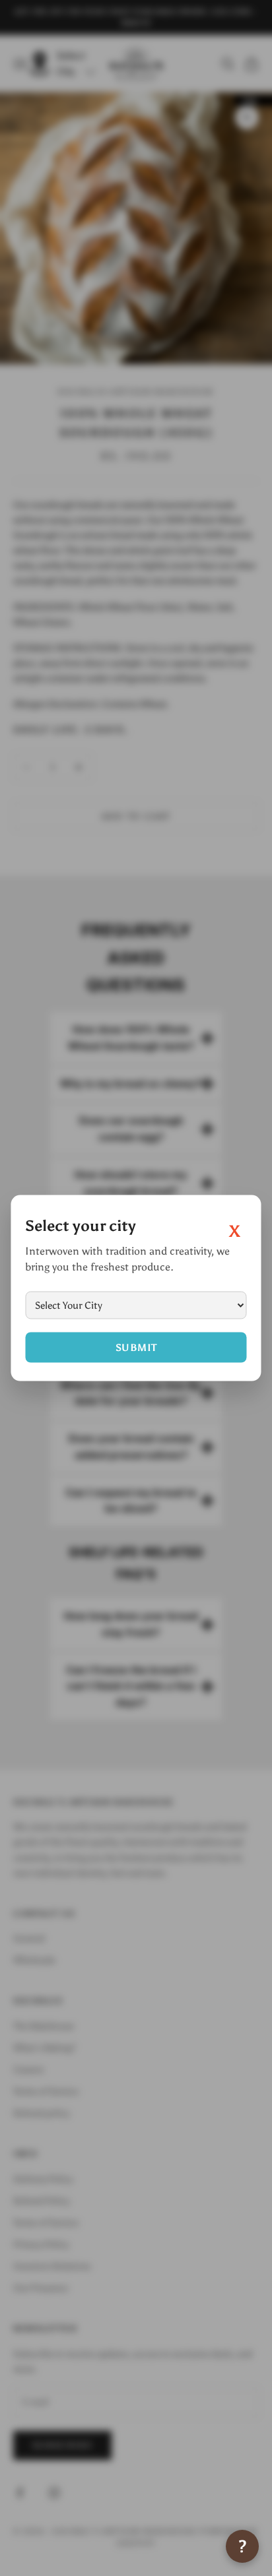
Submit (136, 1348)
